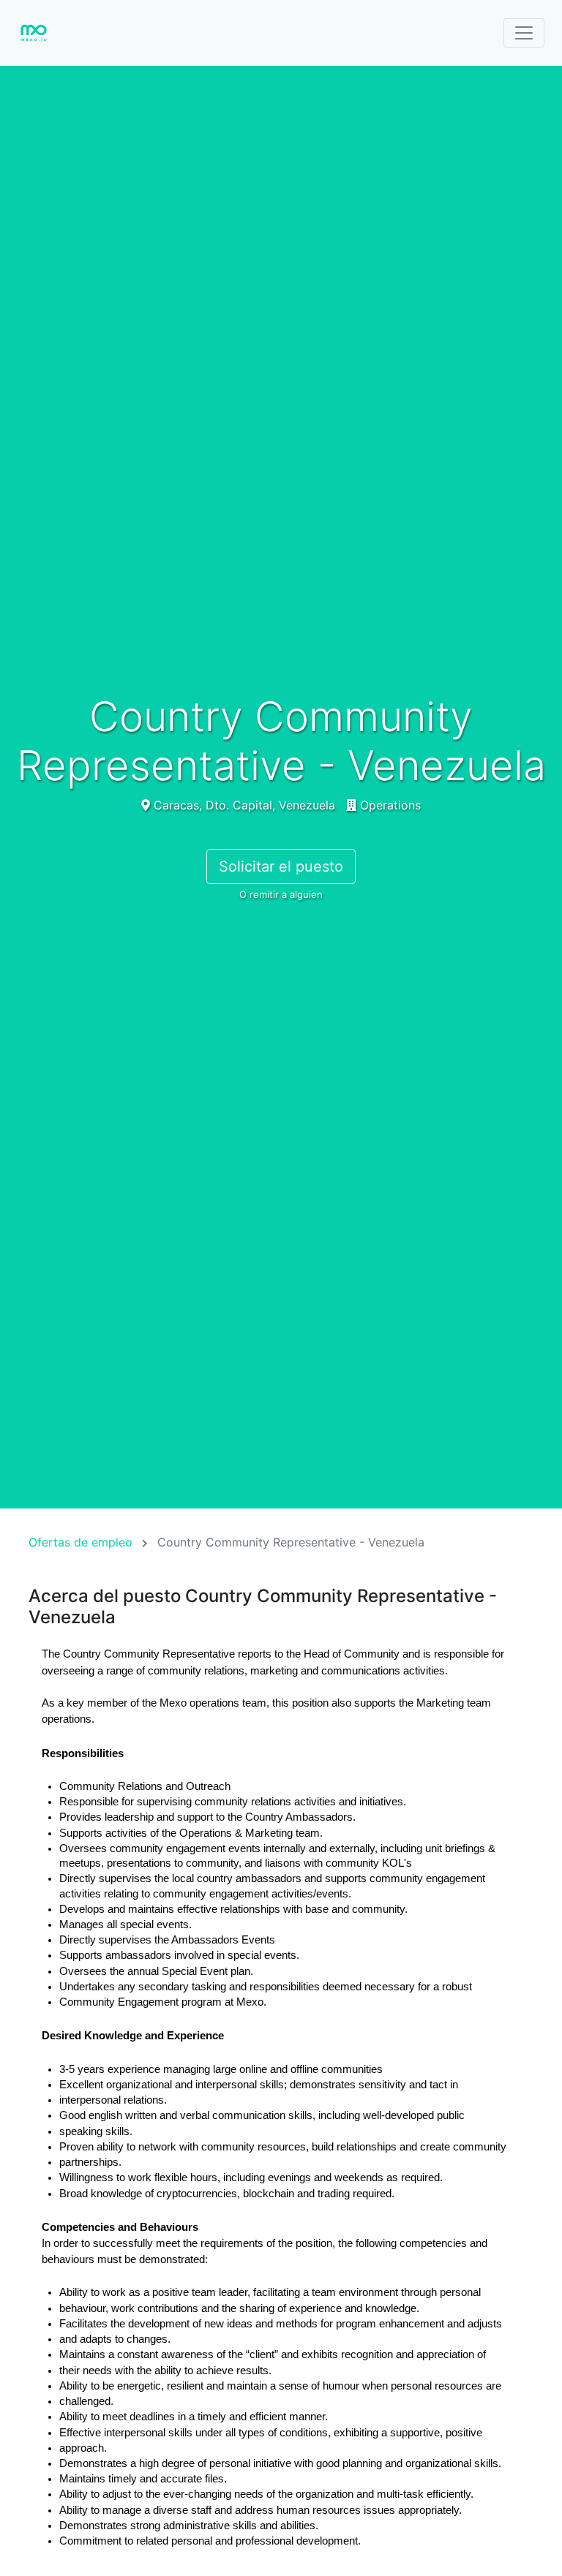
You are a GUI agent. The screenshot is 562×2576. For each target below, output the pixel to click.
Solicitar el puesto (281, 866)
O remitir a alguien (281, 894)
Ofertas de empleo (80, 1542)
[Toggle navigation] (524, 33)
